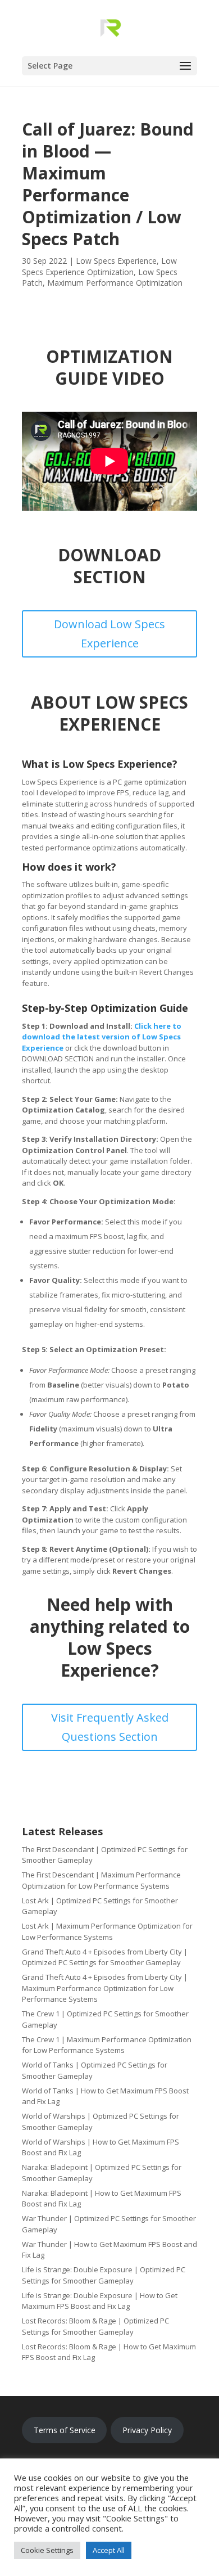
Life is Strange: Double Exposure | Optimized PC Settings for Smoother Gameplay (104, 2275)
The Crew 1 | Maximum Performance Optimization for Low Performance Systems (107, 2045)
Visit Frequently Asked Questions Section (110, 1727)
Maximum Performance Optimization (115, 283)
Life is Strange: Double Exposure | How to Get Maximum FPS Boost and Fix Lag (100, 2301)
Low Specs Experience (116, 261)
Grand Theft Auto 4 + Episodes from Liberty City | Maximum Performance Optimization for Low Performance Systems (105, 1988)
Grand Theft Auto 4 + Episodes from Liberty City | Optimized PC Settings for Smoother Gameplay (105, 1957)
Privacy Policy (147, 2430)
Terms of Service (65, 2430)
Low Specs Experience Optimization (99, 266)
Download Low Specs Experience (109, 634)
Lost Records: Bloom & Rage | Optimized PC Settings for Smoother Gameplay (95, 2326)
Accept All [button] (109, 2550)
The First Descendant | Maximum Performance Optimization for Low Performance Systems (101, 1880)
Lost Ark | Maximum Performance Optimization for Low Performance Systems (107, 1931)
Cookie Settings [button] (47, 2550)
